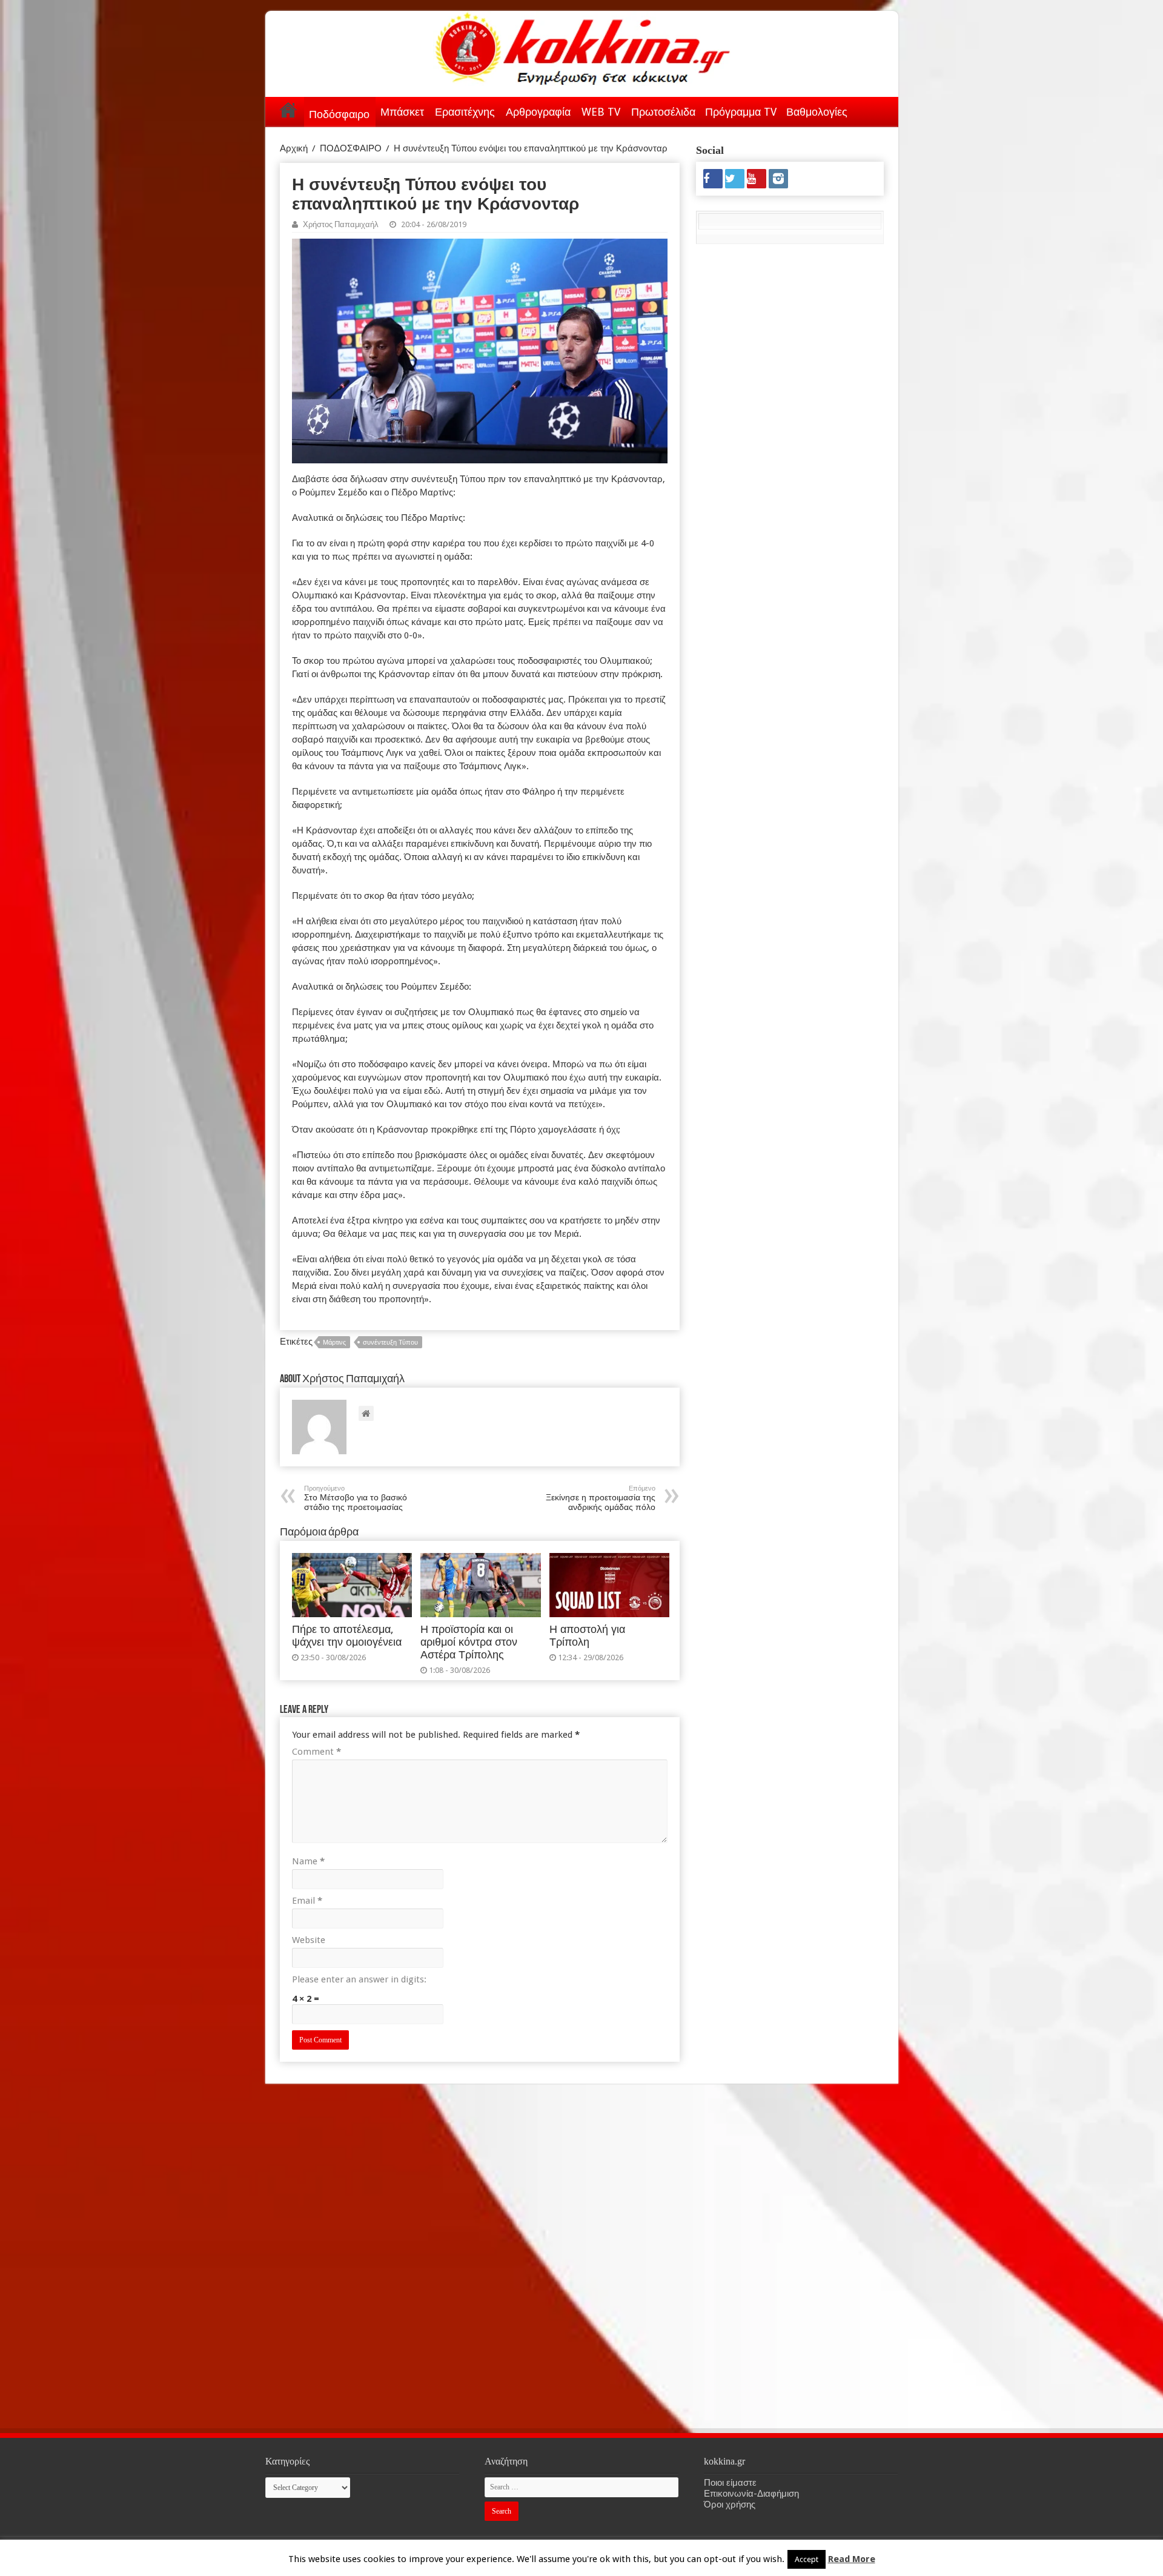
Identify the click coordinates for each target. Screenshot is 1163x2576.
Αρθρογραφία (538, 112)
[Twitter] (735, 179)
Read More (852, 2559)
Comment (316, 1752)
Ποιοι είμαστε (730, 2483)
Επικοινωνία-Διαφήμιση (751, 2494)
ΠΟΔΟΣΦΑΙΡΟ (351, 148)
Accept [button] (807, 2559)
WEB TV (601, 112)
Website (309, 1940)
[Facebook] (713, 179)
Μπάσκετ (402, 112)
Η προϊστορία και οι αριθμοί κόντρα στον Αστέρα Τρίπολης (469, 1642)
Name (308, 1861)
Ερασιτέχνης (465, 112)
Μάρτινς (334, 1343)
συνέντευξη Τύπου (390, 1343)
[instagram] (778, 179)
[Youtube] (757, 179)
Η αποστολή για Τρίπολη (587, 1636)
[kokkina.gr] (583, 46)
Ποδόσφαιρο (339, 114)
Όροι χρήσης (730, 2505)
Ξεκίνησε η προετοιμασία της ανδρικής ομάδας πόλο (601, 1498)
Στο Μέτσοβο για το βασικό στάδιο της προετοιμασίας (356, 1498)
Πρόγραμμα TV (741, 112)
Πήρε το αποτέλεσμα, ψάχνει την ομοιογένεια (347, 1636)
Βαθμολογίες (817, 112)
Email (307, 1901)
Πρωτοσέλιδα (663, 112)
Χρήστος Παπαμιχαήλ (341, 224)
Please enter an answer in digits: (359, 1979)
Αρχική (288, 110)
